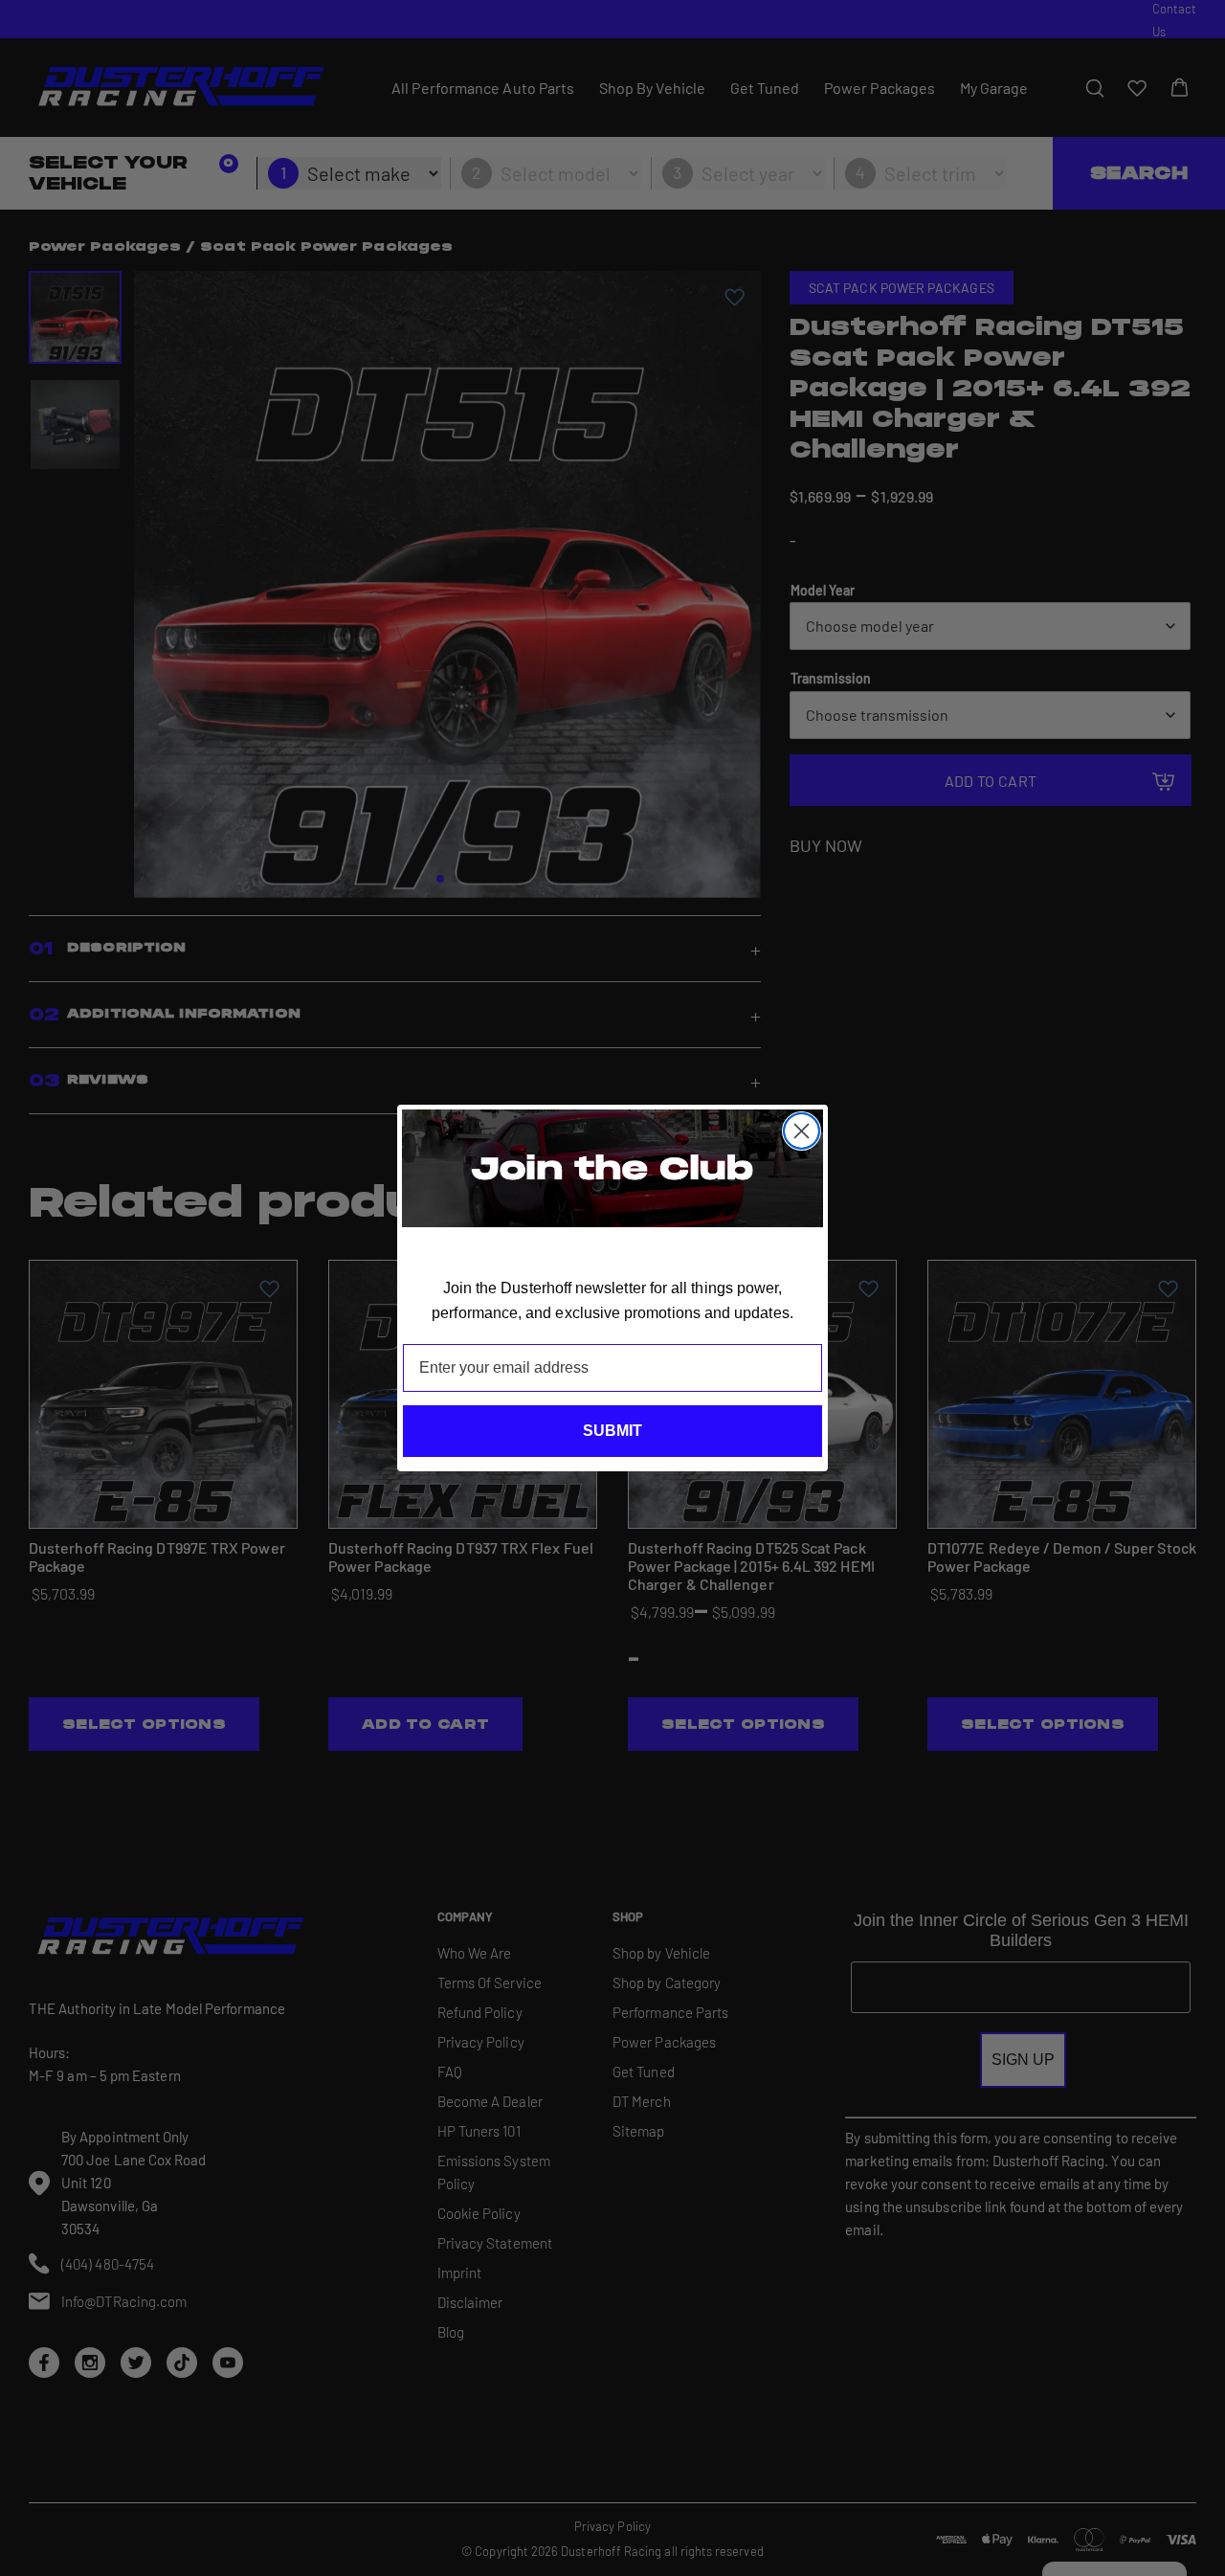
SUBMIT (612, 1431)
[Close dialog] (802, 1131)
